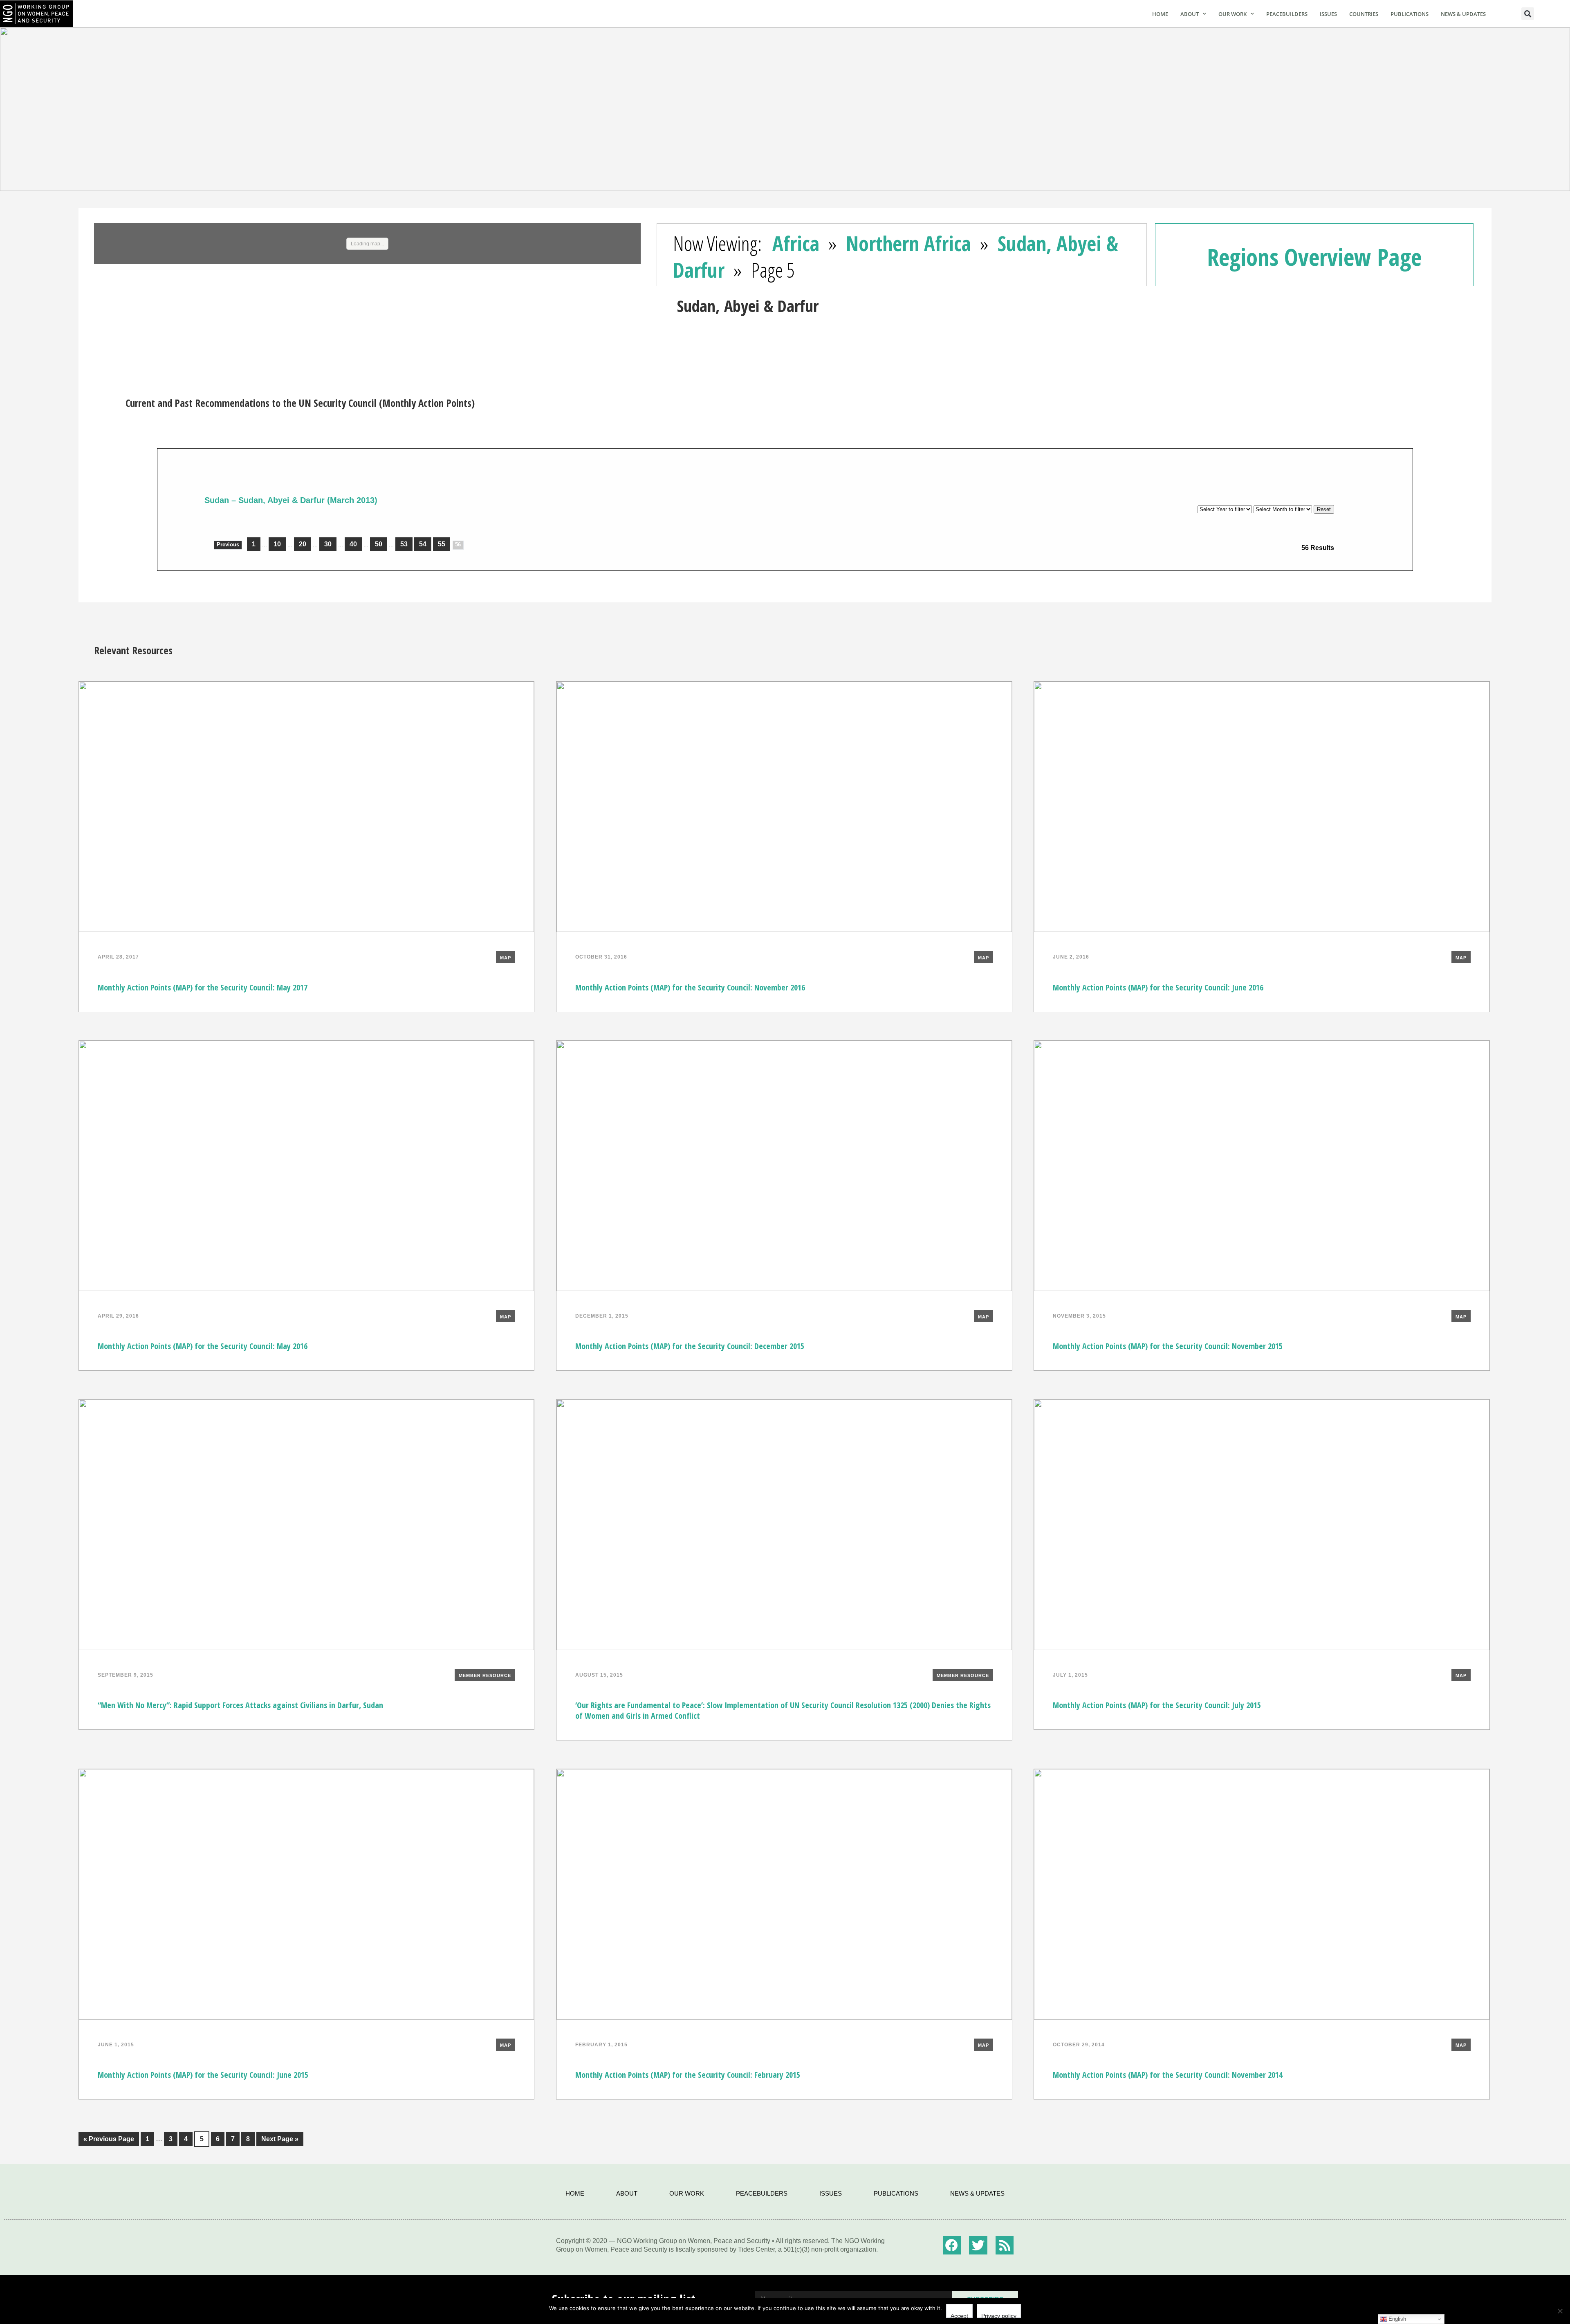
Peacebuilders (1287, 14)
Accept (959, 2315)
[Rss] (1005, 2245)
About (1190, 14)
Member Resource (485, 1675)
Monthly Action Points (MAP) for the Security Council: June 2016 (1158, 987)
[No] (1560, 2311)
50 (379, 544)
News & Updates (1463, 14)
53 (404, 544)
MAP (506, 958)
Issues (1328, 14)
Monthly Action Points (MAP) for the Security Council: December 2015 (690, 1346)
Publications (1410, 14)
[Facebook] (952, 2245)
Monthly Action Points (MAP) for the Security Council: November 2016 (690, 987)
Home (1160, 14)
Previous (228, 545)
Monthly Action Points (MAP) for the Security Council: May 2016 (203, 1346)
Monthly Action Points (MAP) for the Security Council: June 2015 (203, 2075)
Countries (1364, 14)
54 (423, 544)
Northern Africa (908, 243)
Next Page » (277, 2137)
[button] (1528, 14)
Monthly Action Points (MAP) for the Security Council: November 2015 (1168, 1346)
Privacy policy (999, 2315)
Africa (796, 243)
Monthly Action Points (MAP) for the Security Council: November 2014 (1168, 2075)
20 (303, 544)
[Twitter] (978, 2245)
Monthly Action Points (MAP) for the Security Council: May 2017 (203, 987)
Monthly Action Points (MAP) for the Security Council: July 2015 (1157, 1705)
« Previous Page (106, 2137)
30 (328, 544)
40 (353, 544)
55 (442, 544)
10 (277, 544)
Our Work (1232, 14)
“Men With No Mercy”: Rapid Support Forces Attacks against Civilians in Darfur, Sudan (240, 1705)
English (1396, 2319)
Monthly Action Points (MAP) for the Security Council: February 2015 (688, 2075)
